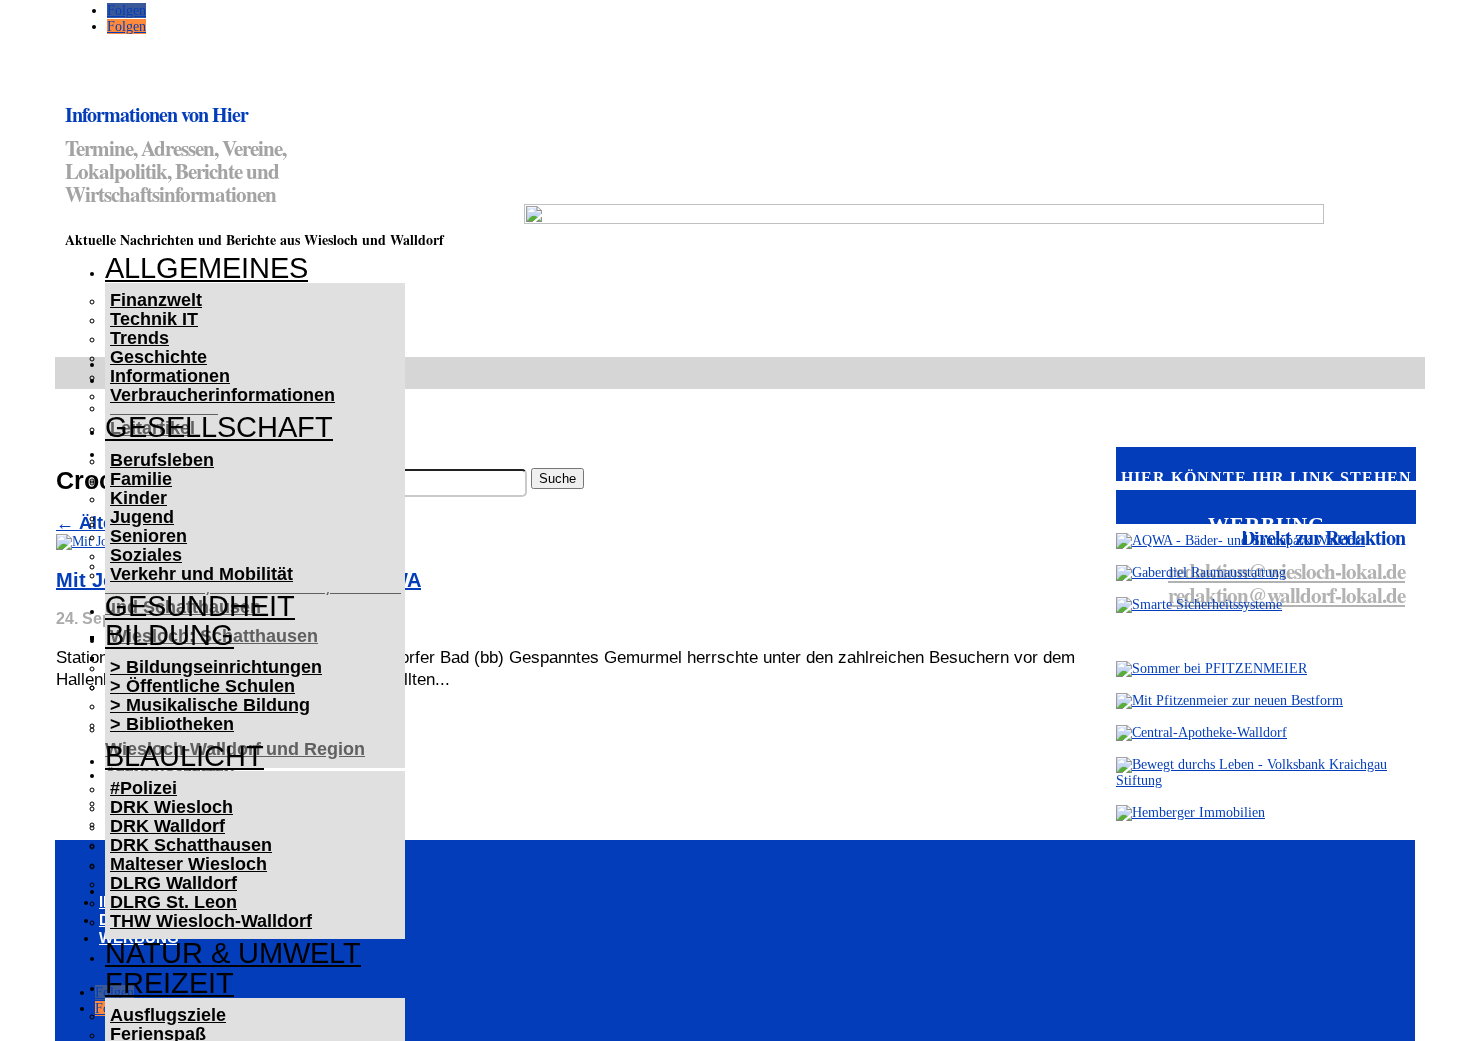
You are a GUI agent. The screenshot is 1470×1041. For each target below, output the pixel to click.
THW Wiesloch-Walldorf (211, 921)
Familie (141, 479)
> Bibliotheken (172, 724)
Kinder (138, 498)
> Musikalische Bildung (210, 705)
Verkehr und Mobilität (201, 574)
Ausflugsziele (168, 1015)
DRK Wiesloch (171, 807)
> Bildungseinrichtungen (216, 667)
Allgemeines (206, 268)
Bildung (169, 635)
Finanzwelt (156, 300)
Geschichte (158, 357)
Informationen (170, 376)
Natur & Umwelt (233, 953)
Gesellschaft (219, 427)
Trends (139, 338)
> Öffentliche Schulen (202, 686)
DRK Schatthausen (191, 845)
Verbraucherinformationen (222, 395)
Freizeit (169, 983)
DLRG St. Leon (173, 902)
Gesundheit (200, 606)
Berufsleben (162, 460)
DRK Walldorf (167, 826)
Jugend (142, 517)
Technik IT (154, 319)
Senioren (148, 536)
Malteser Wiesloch (188, 864)
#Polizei (143, 788)
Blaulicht (184, 756)
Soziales (146, 555)
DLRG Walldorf (173, 883)
